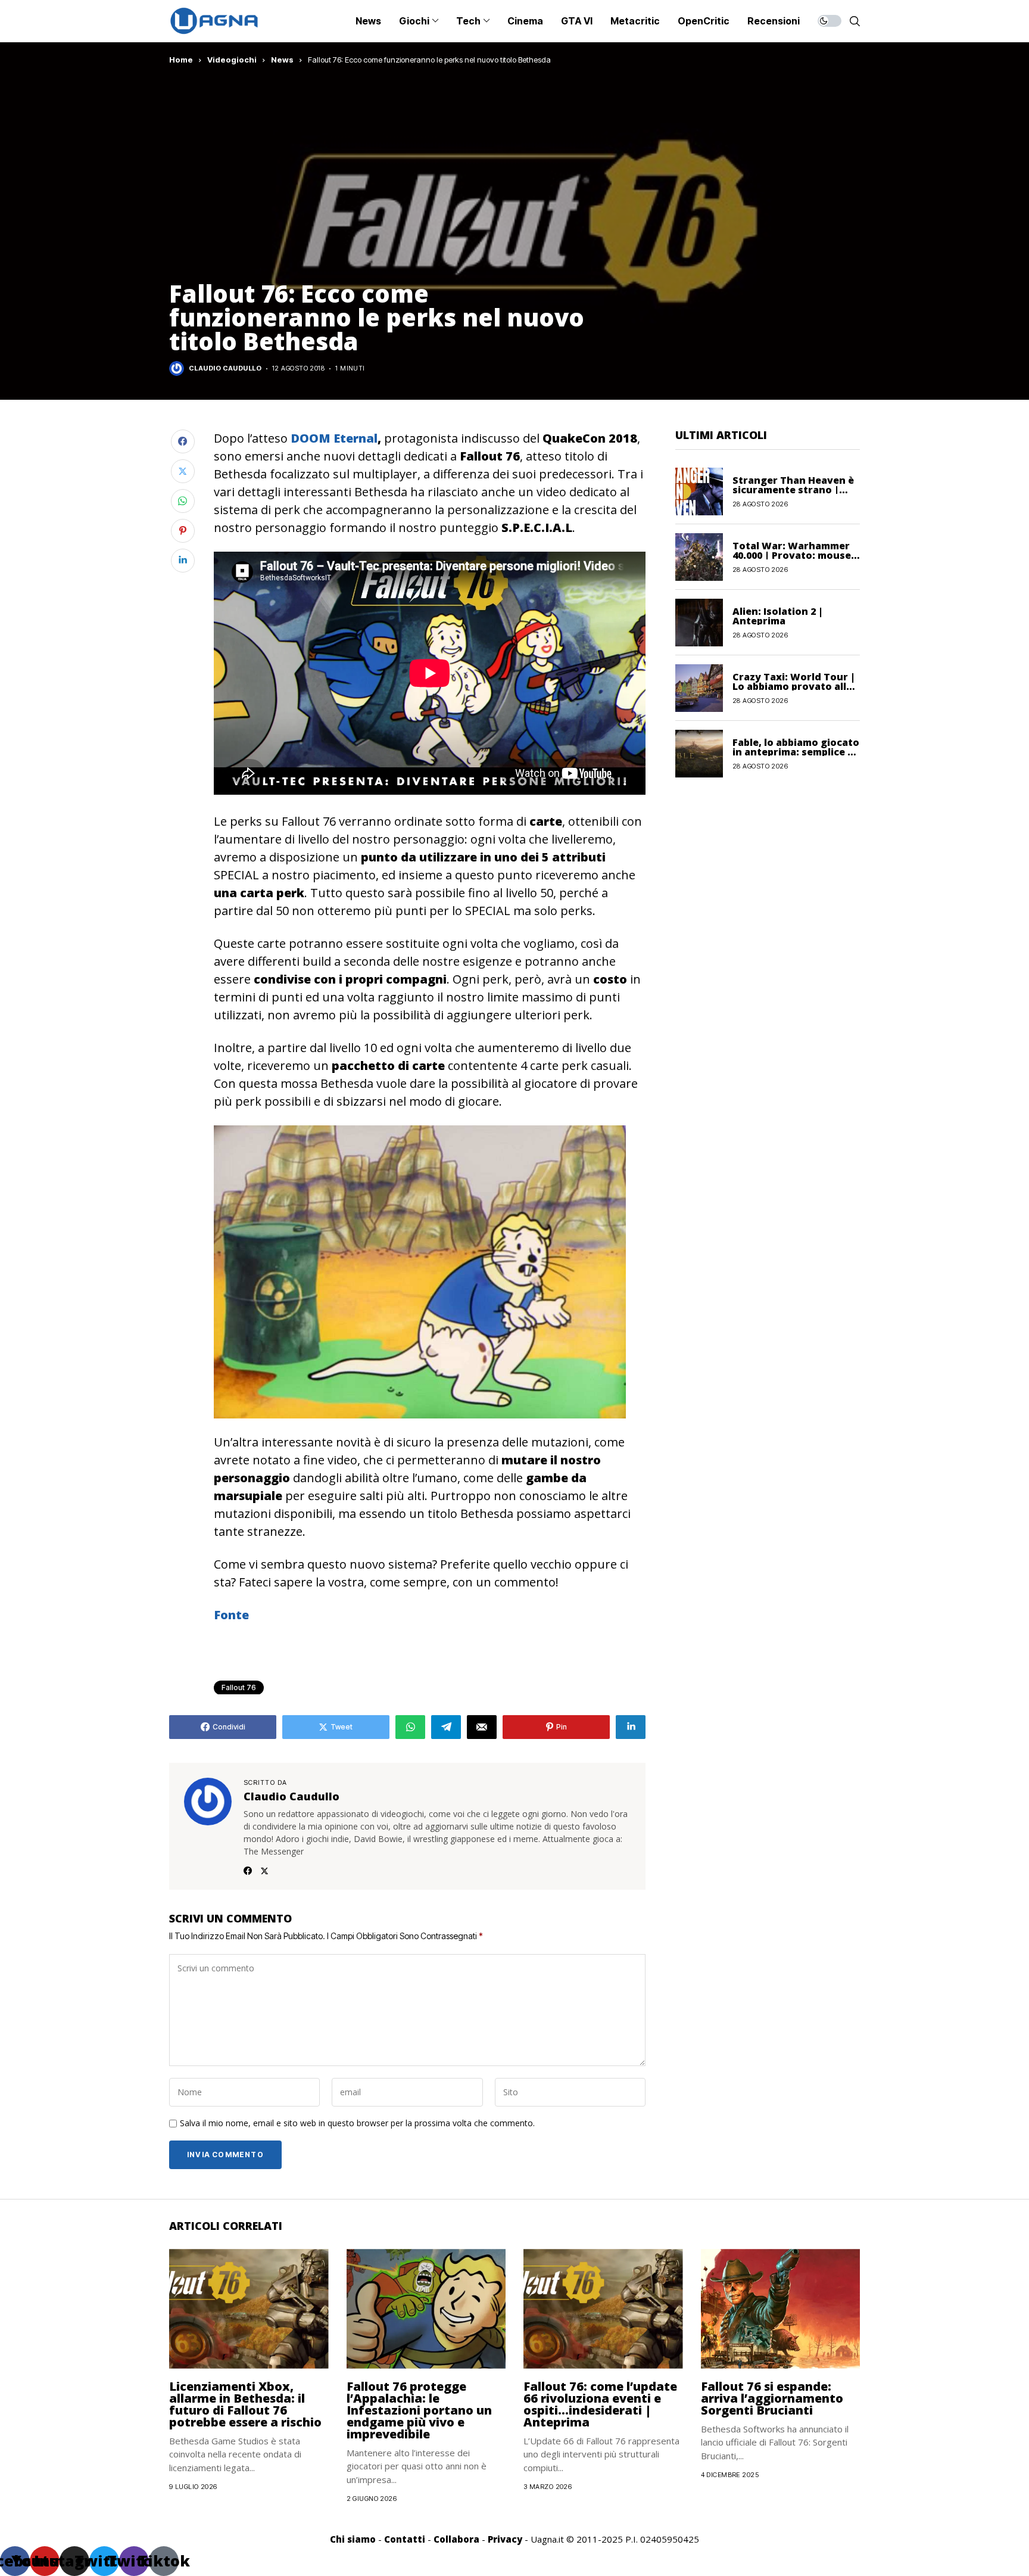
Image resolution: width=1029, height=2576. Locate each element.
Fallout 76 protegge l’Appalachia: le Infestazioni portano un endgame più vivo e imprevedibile (419, 2410)
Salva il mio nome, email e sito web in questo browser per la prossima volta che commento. (357, 2124)
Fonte (231, 1615)
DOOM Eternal (334, 438)
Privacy (505, 2539)
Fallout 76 (239, 1687)
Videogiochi (232, 60)
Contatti (405, 2539)
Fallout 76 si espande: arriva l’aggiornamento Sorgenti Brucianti (772, 2398)
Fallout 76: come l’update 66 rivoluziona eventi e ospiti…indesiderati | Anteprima (600, 2404)
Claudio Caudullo (225, 368)
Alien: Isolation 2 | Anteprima (778, 615)
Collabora (456, 2539)
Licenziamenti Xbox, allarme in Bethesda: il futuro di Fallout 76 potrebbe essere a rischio (245, 2404)
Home (181, 60)
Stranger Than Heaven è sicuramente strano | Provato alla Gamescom (793, 489)
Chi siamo (353, 2539)
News (282, 60)
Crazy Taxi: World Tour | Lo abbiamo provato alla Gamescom (794, 686)
